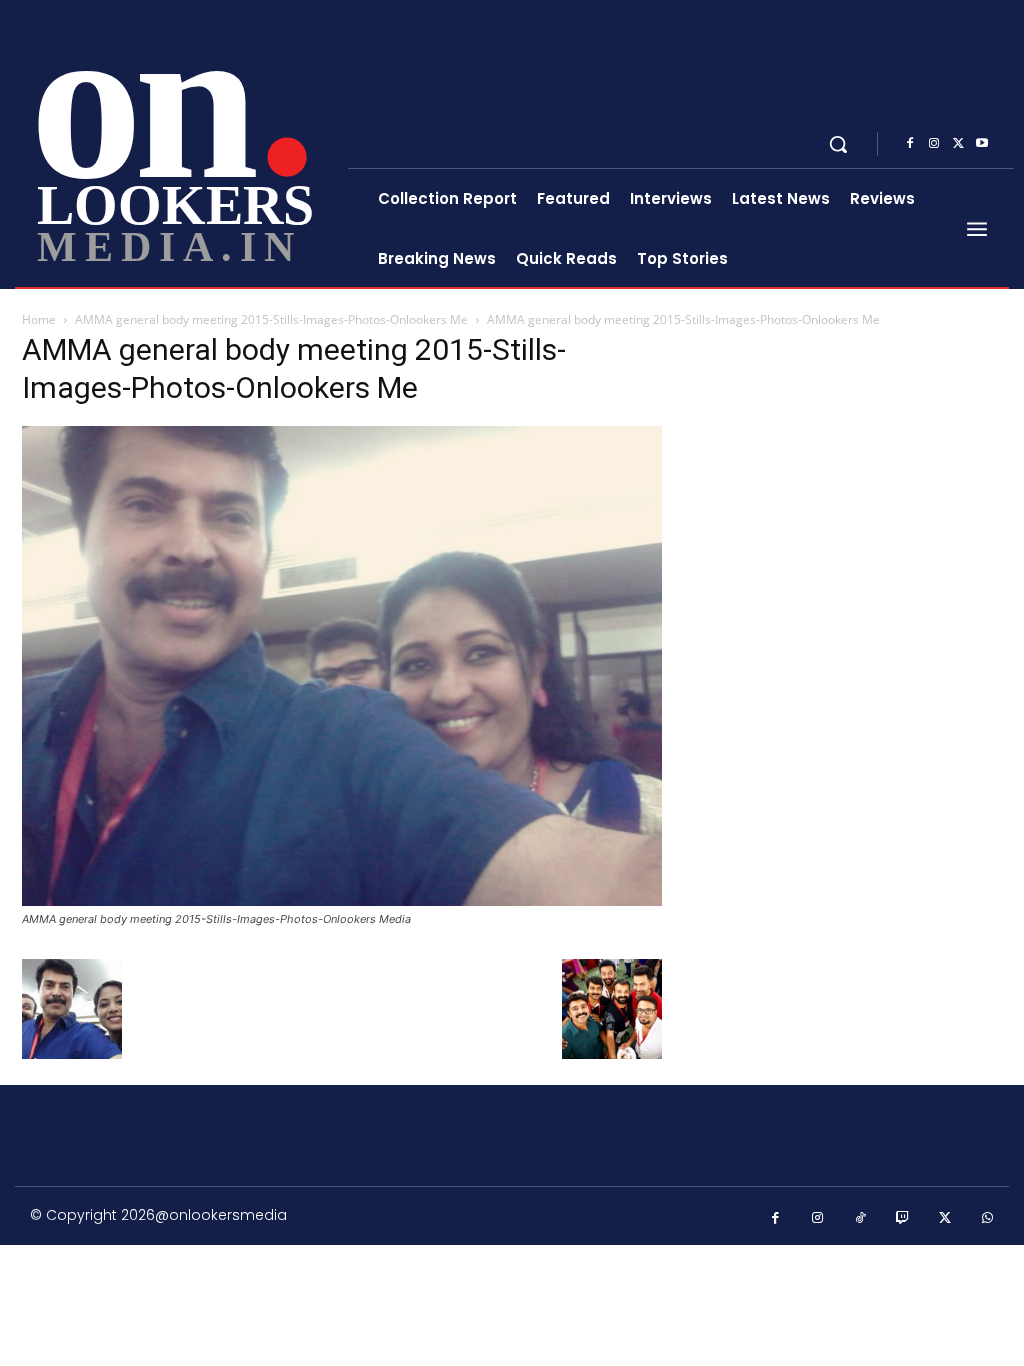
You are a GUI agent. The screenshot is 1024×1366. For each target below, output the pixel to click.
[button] (838, 144)
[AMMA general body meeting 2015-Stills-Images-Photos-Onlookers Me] (342, 900)
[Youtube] (982, 144)
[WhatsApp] (988, 1218)
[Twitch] (903, 1218)
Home (39, 319)
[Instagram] (934, 144)
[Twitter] (958, 144)
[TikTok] (860, 1218)
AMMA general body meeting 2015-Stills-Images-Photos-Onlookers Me (271, 319)
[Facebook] (910, 144)
